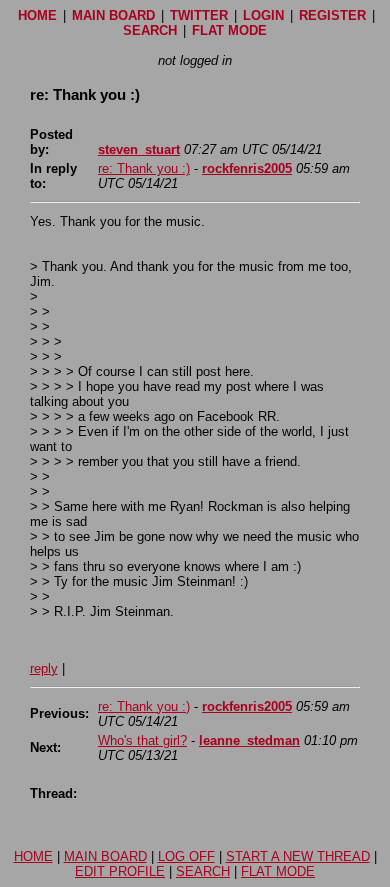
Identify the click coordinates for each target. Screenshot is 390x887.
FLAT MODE (229, 30)
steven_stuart (139, 149)
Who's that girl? (142, 740)
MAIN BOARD (113, 15)
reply (44, 668)
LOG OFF (186, 856)
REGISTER (332, 15)
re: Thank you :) (144, 168)
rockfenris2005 (247, 168)
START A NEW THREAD (298, 856)
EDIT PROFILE (120, 871)
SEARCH (150, 30)
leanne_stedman (249, 740)
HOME (37, 15)
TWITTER (199, 15)
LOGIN (263, 15)
